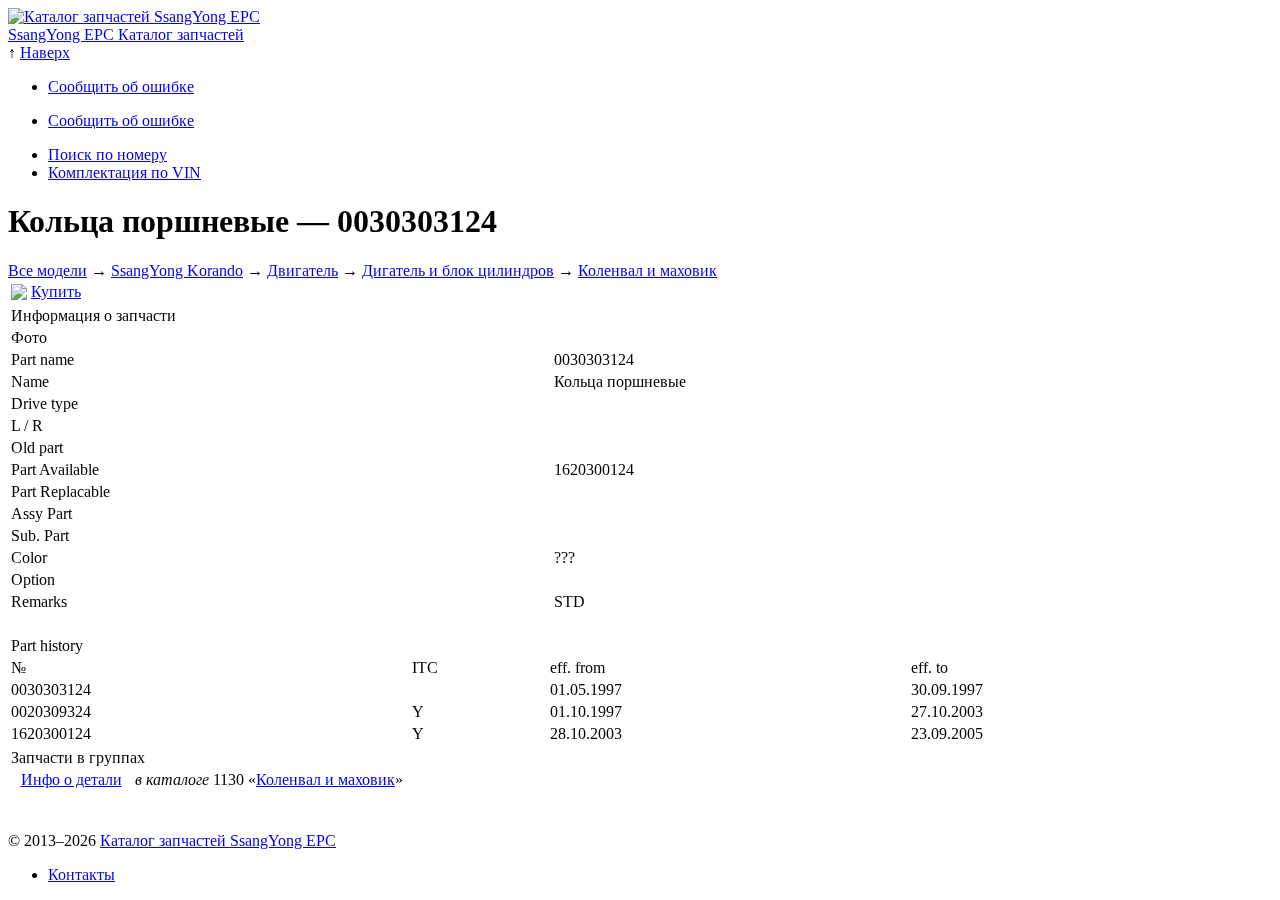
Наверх (45, 52)
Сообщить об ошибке (121, 86)
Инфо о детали (71, 779)
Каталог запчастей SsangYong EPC (218, 840)
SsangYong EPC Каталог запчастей (126, 34)
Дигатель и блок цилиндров (458, 270)
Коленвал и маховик (647, 270)
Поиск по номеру (107, 154)
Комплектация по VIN (124, 172)
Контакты (81, 874)
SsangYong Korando (177, 270)
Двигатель (302, 270)
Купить (56, 291)
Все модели (47, 270)
